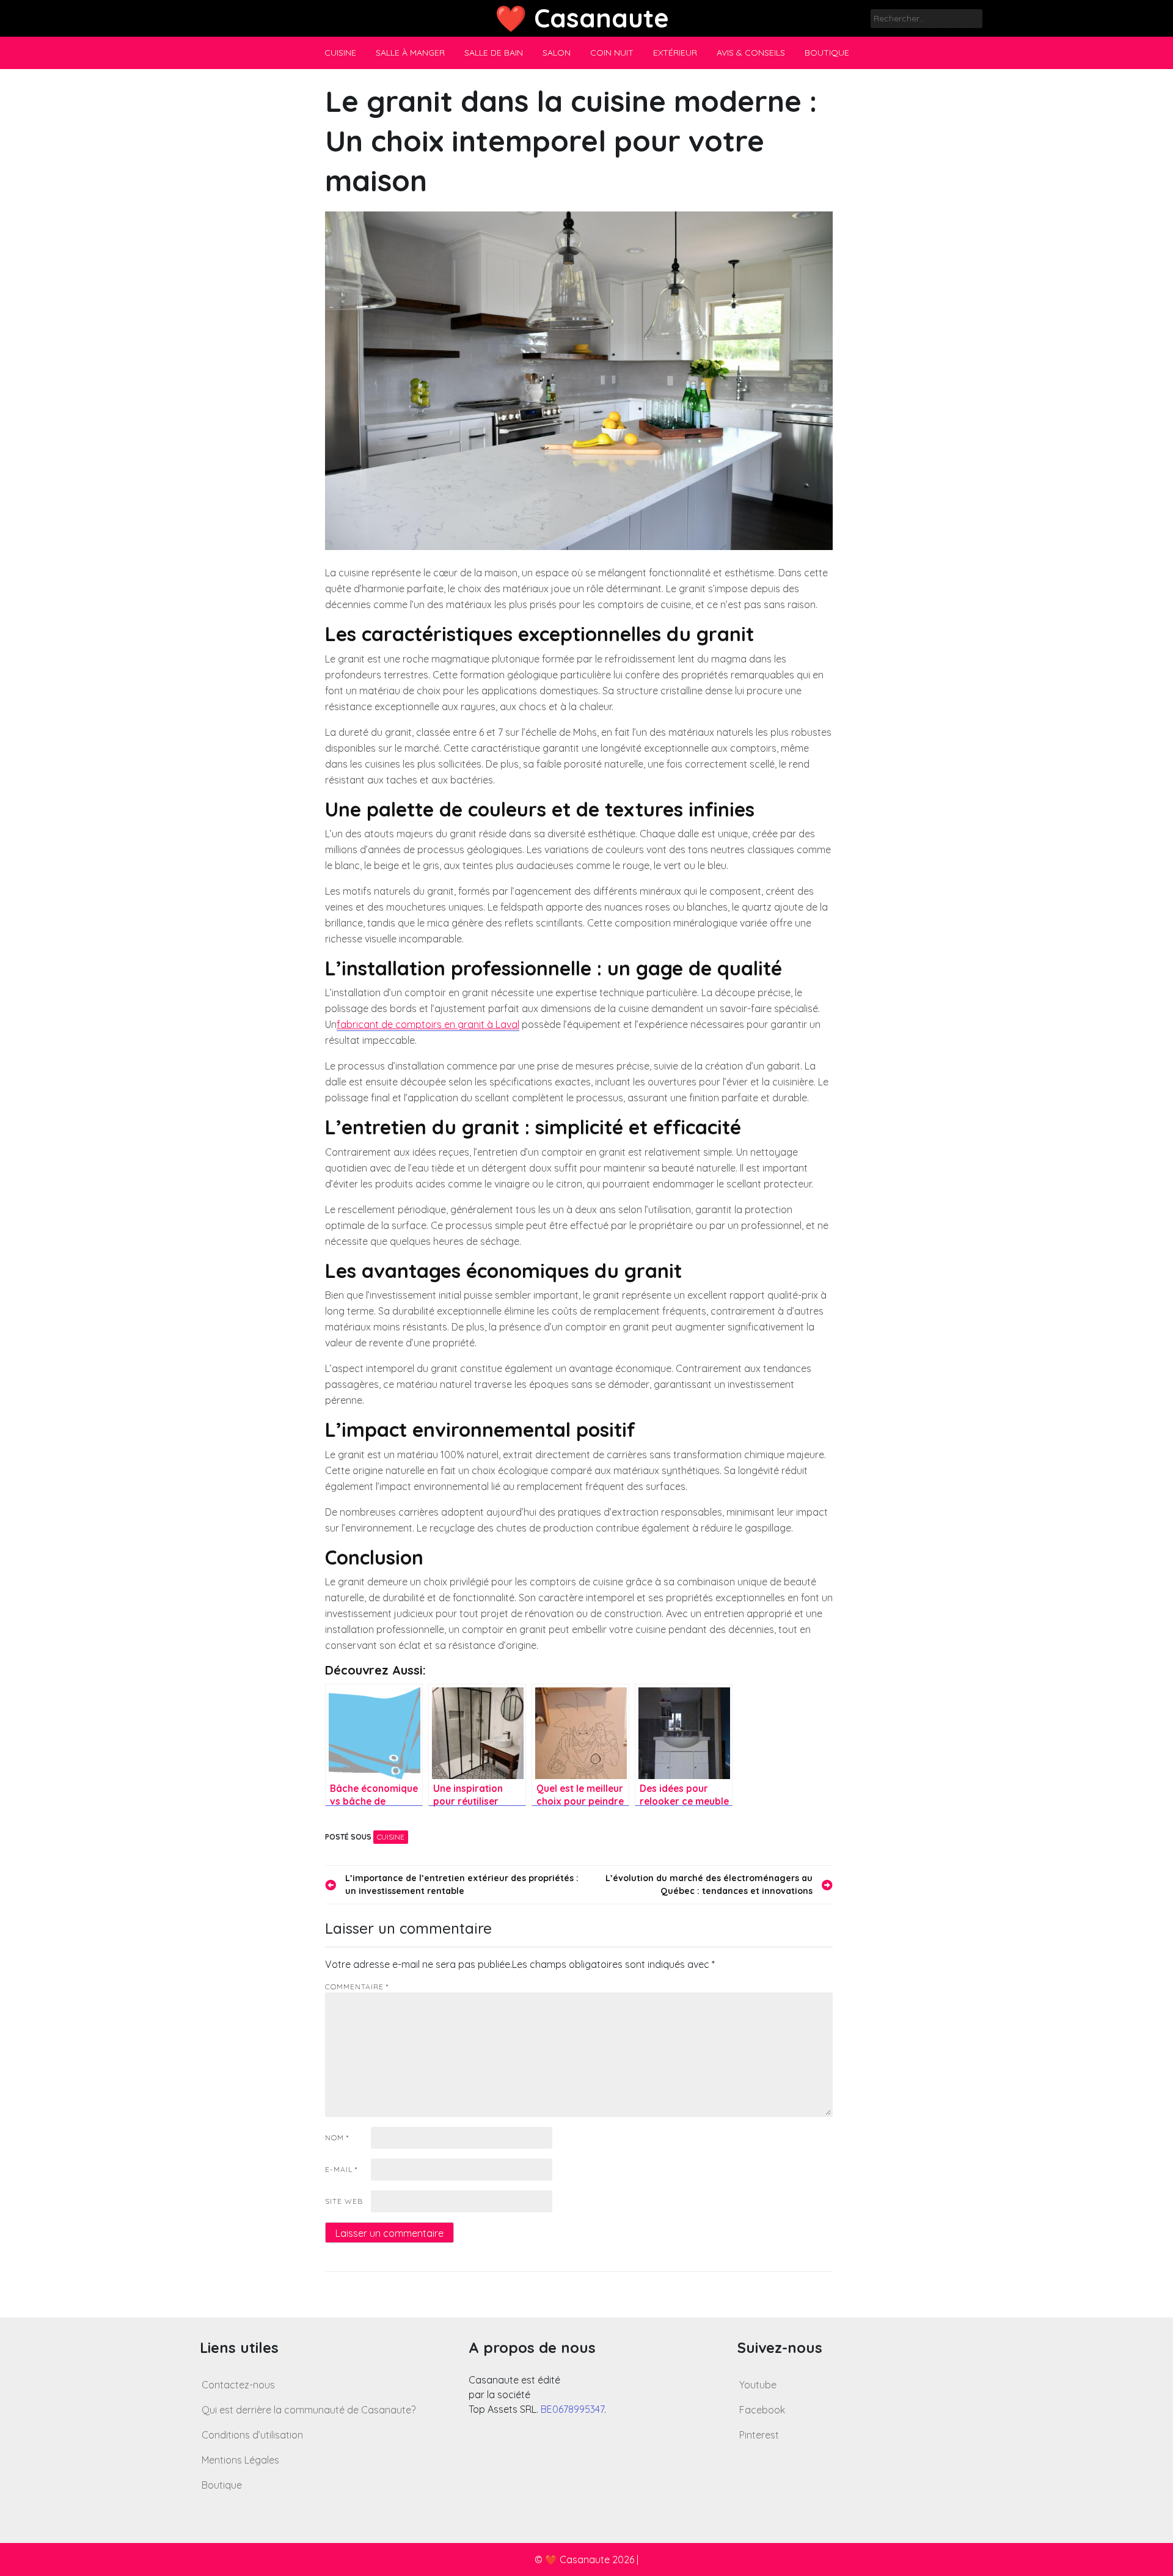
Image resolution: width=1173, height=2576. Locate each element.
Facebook (762, 2410)
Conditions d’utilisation (252, 2435)
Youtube (758, 2385)
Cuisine (340, 53)
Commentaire (357, 1987)
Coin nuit (612, 53)
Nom (337, 2137)
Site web (344, 2201)
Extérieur (675, 53)
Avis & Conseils (751, 53)
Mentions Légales (240, 2460)
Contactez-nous (238, 2385)
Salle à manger (410, 53)
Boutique (827, 53)
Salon (557, 53)
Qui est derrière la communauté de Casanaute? (309, 2410)
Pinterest (759, 2435)
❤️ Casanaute (582, 18)
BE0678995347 (572, 2409)
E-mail (341, 2169)
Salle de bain (494, 53)
